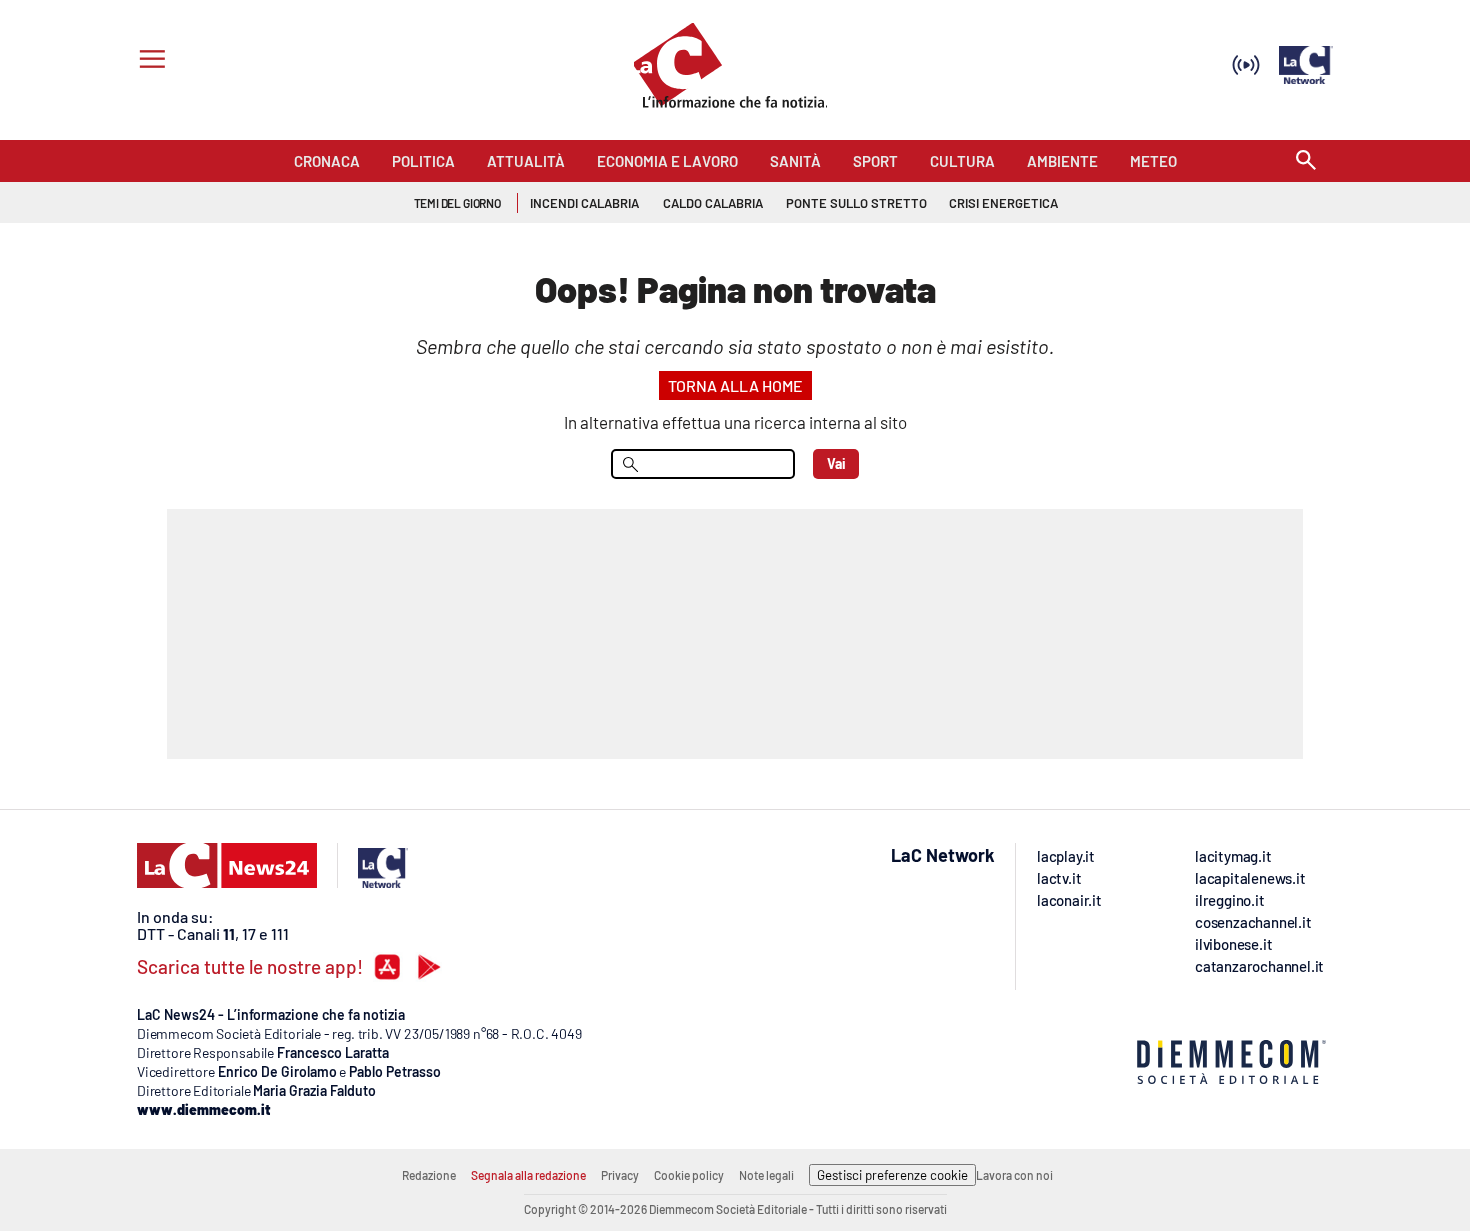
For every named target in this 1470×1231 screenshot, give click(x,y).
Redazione (429, 1175)
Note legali (766, 1175)
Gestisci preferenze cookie (892, 1175)
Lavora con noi (1014, 1175)
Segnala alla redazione (528, 1175)
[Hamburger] (148, 61)
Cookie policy (689, 1175)
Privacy (620, 1175)
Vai (836, 463)
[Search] (1306, 161)
